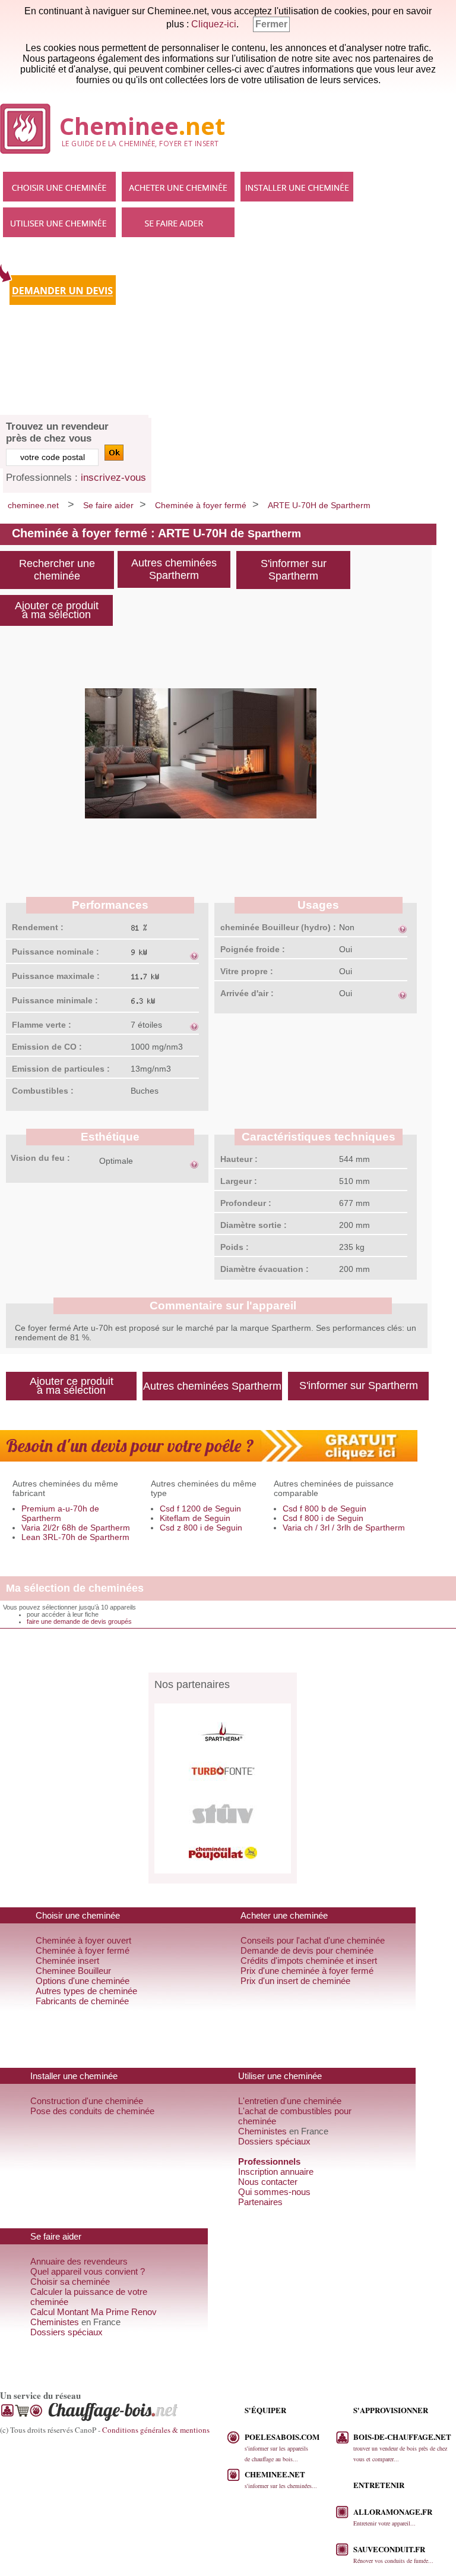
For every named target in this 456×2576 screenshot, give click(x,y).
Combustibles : (43, 1091)
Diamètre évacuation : (265, 1269)
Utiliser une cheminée (59, 222)
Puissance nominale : (56, 952)
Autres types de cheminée (86, 1991)
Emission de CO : (47, 1047)
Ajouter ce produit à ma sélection (57, 610)
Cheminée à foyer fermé (201, 505)
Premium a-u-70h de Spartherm (60, 1513)
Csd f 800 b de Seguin (324, 1509)
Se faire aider (178, 222)
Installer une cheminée (297, 187)
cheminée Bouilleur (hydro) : (278, 927)
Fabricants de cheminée (82, 2001)
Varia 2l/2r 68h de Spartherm (76, 1528)
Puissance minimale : (55, 1000)
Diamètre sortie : (254, 1225)
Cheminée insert (67, 1961)
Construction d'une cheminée (87, 2101)
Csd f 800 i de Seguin (323, 1518)
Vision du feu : (40, 1158)
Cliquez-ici (214, 24)
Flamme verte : (42, 1025)
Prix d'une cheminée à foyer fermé (307, 1971)
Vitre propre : (247, 971)
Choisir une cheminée (59, 187)
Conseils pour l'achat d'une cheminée (313, 1940)
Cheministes (262, 2131)
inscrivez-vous (113, 478)
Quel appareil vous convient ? (88, 2271)
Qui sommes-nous (274, 2192)
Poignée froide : (253, 949)
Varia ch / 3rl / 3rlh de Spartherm (344, 1528)
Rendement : (38, 927)
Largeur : (239, 1181)
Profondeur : (246, 1203)
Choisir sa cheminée (70, 2281)
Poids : (235, 1247)
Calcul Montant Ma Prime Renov (94, 2312)
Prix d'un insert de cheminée (295, 1981)
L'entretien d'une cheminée (290, 2101)
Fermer (271, 24)
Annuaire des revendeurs (79, 2261)
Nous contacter (268, 2182)
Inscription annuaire (276, 2172)
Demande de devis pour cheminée (307, 1950)
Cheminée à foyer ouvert (83, 1940)
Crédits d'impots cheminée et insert (309, 1961)
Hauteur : (239, 1159)
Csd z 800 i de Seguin (201, 1528)
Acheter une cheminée (178, 187)
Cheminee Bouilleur (73, 1971)
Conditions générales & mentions (156, 2430)
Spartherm (274, 534)
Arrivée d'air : (247, 993)
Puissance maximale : (56, 976)
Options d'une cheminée (83, 1981)
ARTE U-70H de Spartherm (319, 505)
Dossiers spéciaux (274, 2141)
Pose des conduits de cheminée (92, 2111)
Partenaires (260, 2202)
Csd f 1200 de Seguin (200, 1509)
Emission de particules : (61, 1069)
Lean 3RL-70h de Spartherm (75, 1537)
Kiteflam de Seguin (195, 1518)
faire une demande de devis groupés (79, 1621)
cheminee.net (33, 505)
